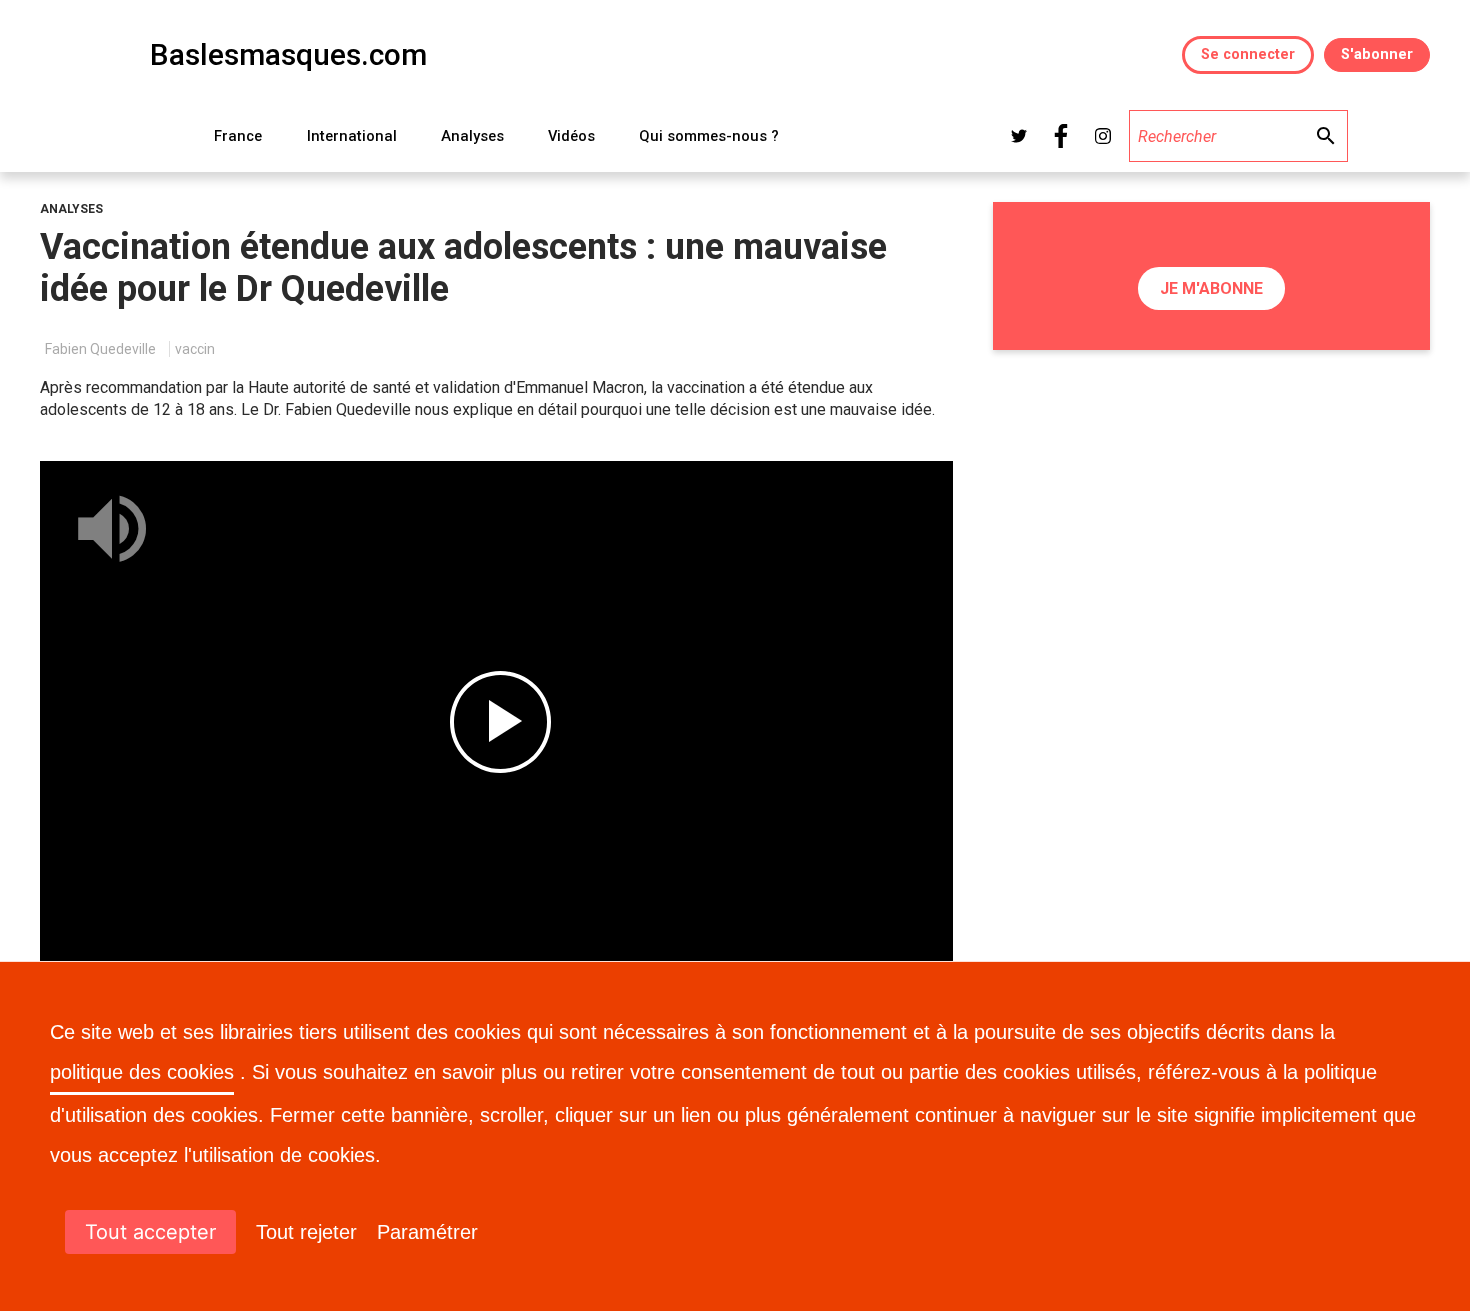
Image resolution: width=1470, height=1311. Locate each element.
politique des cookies (142, 1072)
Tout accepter (150, 1232)
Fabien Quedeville (100, 349)
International (352, 136)
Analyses (472, 136)
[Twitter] (1019, 136)
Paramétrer (427, 1232)
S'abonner (1377, 54)
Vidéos (571, 136)
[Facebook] (1061, 136)
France (238, 136)
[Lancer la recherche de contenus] (1325, 136)
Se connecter (1248, 54)
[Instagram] (1103, 136)
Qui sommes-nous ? (709, 136)
